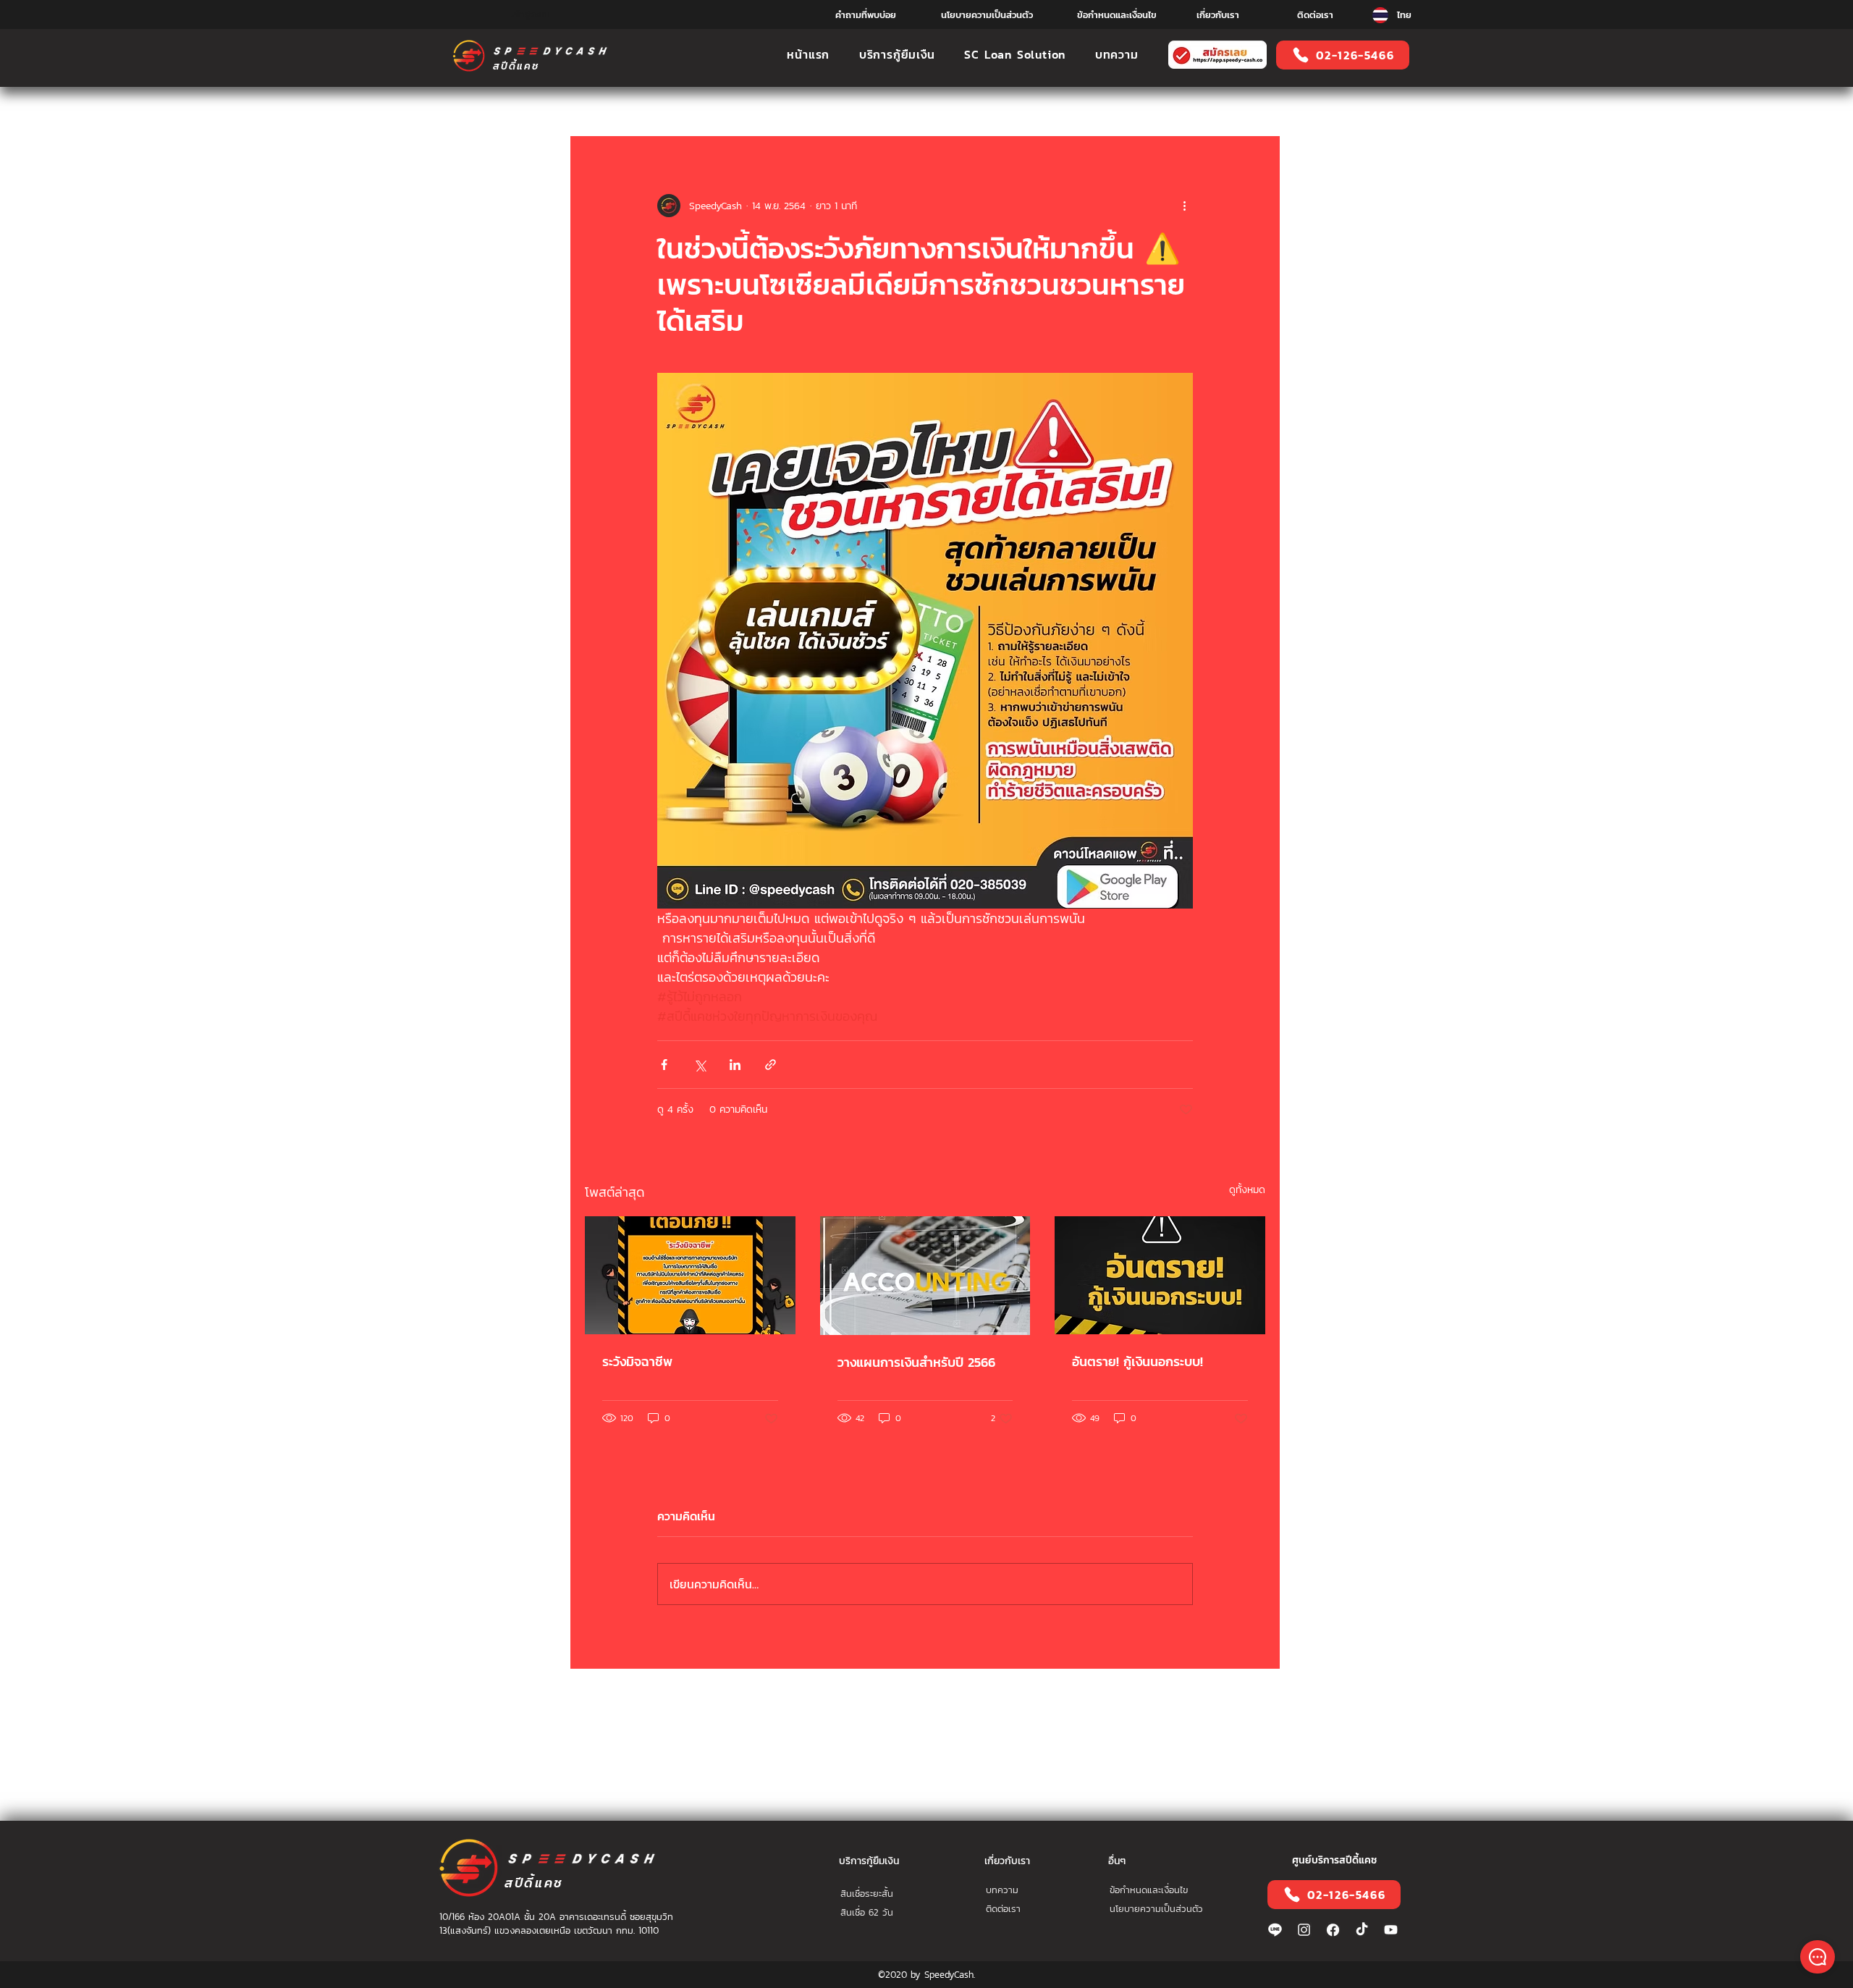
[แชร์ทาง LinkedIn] (735, 1065)
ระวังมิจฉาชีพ (637, 1361)
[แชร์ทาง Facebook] (664, 1065)
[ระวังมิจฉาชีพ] (690, 1275)
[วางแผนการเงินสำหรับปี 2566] (925, 1276)
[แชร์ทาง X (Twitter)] (700, 1065)
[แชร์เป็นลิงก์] (771, 1065)
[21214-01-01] (1333, 1930)
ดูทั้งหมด (1247, 1190)
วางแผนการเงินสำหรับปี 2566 (916, 1362)
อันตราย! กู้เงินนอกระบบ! (1137, 1361)
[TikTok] (1362, 1930)
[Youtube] (1391, 1930)
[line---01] (1275, 1930)
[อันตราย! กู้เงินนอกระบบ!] (1160, 1275)
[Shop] (1818, 1957)
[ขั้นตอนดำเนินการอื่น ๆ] (1184, 206)
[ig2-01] (1304, 1930)
